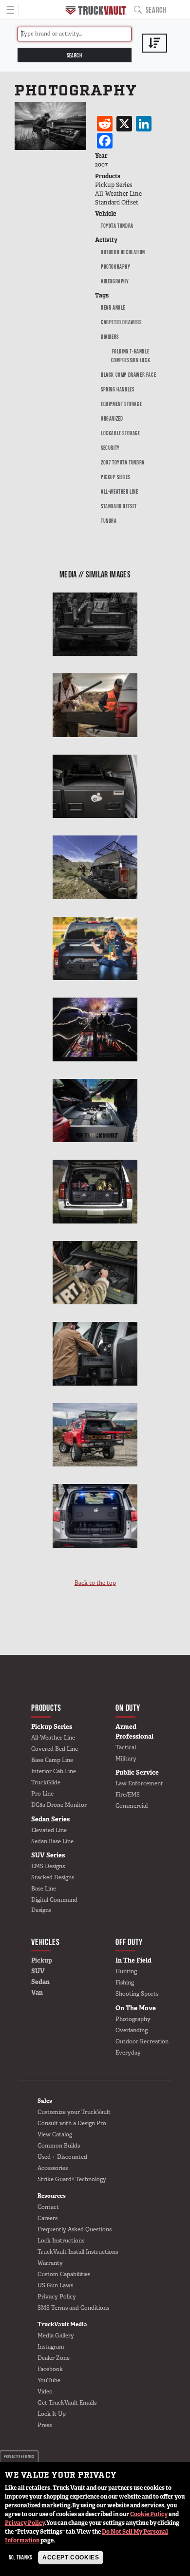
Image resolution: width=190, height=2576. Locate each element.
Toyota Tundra (117, 226)
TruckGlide (46, 1782)
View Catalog (55, 2134)
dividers (110, 337)
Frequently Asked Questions (75, 2229)
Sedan (40, 1982)
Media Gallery (56, 2335)
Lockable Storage (121, 433)
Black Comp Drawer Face (128, 375)
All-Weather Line (120, 491)
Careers (47, 2218)
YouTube (49, 2380)
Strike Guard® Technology (72, 2179)
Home (96, 10)
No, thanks (20, 2557)
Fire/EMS (128, 1795)
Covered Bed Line (55, 1749)
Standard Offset (119, 506)
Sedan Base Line (52, 1841)
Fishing (125, 1983)
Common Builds (59, 2146)
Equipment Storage (121, 404)
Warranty (50, 2263)
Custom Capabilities (64, 2274)
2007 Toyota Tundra (123, 462)
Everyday (128, 2053)
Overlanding (132, 2030)
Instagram (51, 2347)
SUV (38, 1971)
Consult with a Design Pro (72, 2123)
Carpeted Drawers (121, 322)
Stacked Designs (53, 1877)
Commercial (132, 1806)
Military (126, 1759)
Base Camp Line (52, 1760)
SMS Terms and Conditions (73, 2308)
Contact (48, 2207)
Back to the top (95, 1583)
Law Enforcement (139, 1783)
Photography (133, 2019)
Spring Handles (117, 389)
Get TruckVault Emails (67, 2403)
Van (37, 1992)
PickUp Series (115, 477)
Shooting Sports (137, 1994)
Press (45, 2425)
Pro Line (42, 1794)
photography (116, 267)
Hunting (126, 1971)
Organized (112, 418)
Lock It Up (52, 2414)
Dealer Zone (54, 2358)
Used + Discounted (62, 2157)
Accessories (53, 2168)
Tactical (126, 1747)
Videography (115, 281)
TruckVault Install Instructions (78, 2252)
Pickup (42, 1960)
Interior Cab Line (54, 1771)
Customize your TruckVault (74, 2112)
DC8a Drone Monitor (59, 1805)
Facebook (50, 2369)
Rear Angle (113, 307)
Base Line (44, 1889)
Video (45, 2391)
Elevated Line (49, 1830)
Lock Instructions (61, 2241)
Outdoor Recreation (123, 252)
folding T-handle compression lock (131, 356)
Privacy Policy (25, 2523)
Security (110, 448)
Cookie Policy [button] (149, 2514)
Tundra (109, 521)
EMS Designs (48, 1866)
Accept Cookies (71, 2557)
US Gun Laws (55, 2285)
